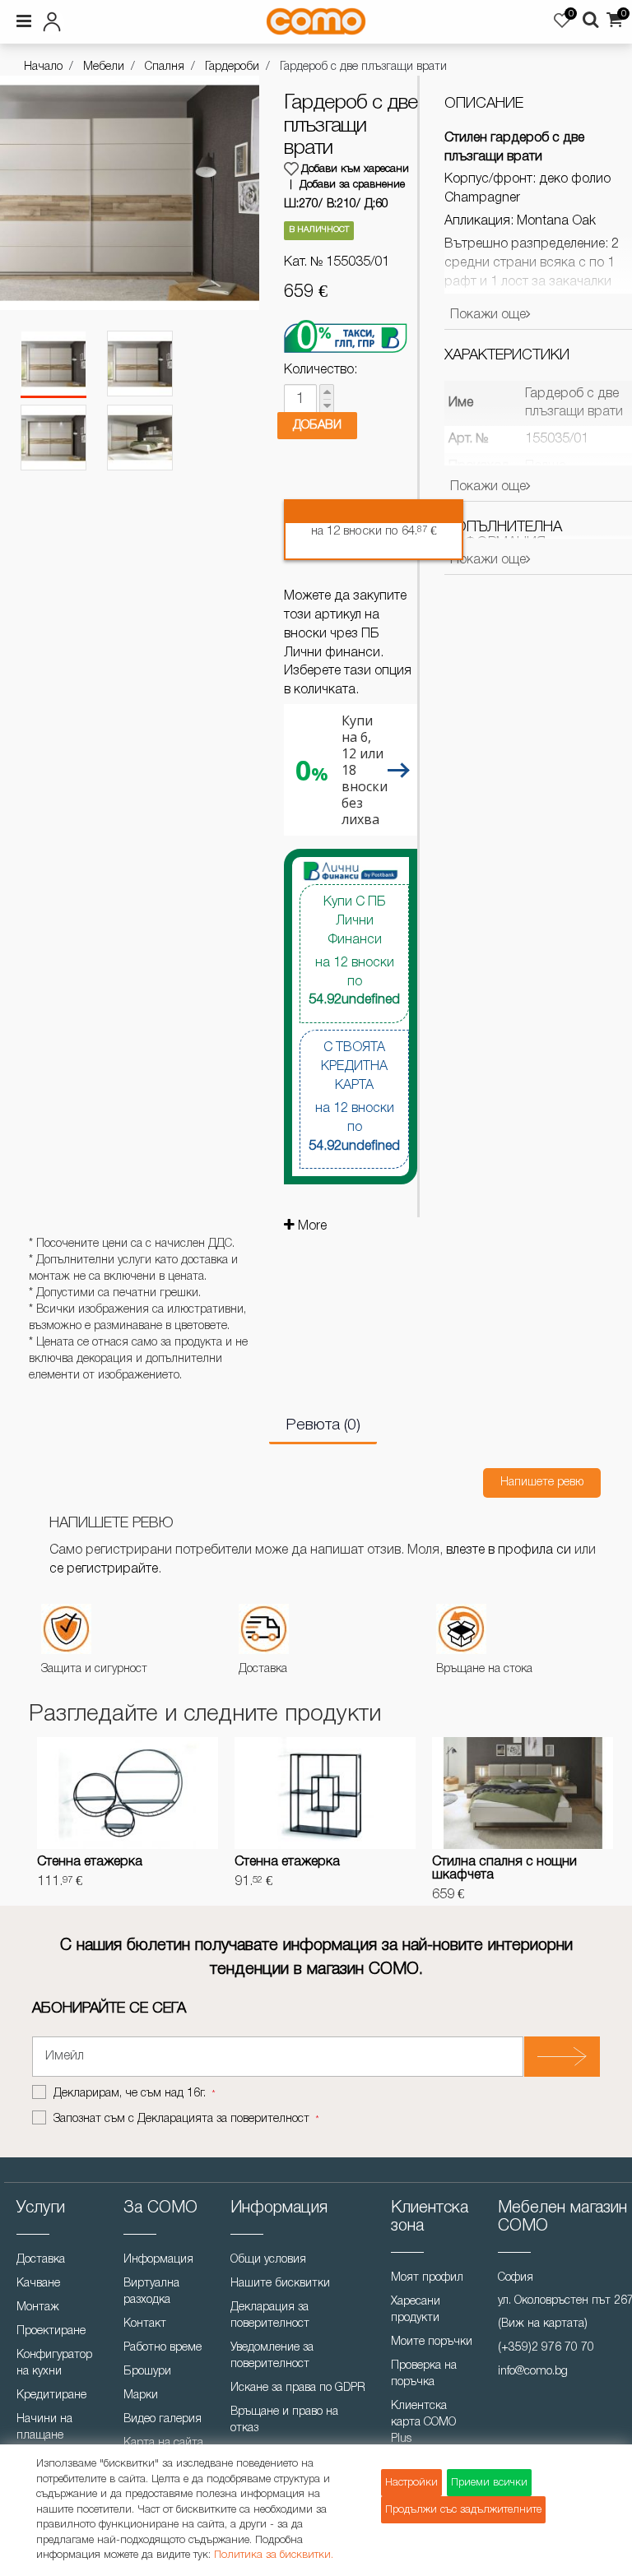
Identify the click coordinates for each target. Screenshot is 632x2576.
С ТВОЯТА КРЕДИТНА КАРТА (354, 1097)
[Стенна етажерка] (128, 1793)
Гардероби (232, 67)
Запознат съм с (181, 2119)
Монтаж (38, 2307)
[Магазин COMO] (316, 21)
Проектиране (51, 2331)
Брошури (147, 2372)
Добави (317, 425)
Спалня (165, 67)
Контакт (145, 2324)
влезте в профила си (509, 1550)
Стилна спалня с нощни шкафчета (504, 1869)
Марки (141, 2395)
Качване (38, 2284)
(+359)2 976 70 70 (546, 2348)
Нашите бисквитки (280, 2284)
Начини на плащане (44, 2428)
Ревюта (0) (323, 1425)
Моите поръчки (432, 2342)
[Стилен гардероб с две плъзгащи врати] (53, 364)
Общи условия (268, 2260)
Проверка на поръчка (424, 2374)
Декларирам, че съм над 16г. (131, 2094)
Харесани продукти (416, 2310)
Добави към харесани (355, 169)
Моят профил (427, 2278)
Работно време (163, 2348)
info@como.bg (533, 2372)
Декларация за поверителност (270, 2316)
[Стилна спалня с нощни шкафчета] (523, 1793)
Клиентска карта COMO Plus (423, 2423)
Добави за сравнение (352, 185)
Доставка (41, 2260)
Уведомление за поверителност (272, 2356)
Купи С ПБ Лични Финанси (354, 951)
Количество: (321, 370)
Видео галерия (163, 2419)
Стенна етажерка (90, 1862)
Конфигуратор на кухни (54, 2363)
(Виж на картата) (543, 2324)
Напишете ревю (542, 1483)
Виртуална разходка (151, 2292)
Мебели (104, 67)
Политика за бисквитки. (274, 2555)
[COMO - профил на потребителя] (112, 19)
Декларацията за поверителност (223, 2119)
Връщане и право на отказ (284, 2420)
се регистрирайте (104, 1569)
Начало (43, 67)
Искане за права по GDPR (298, 2388)
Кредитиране (51, 2395)
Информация (158, 2260)
